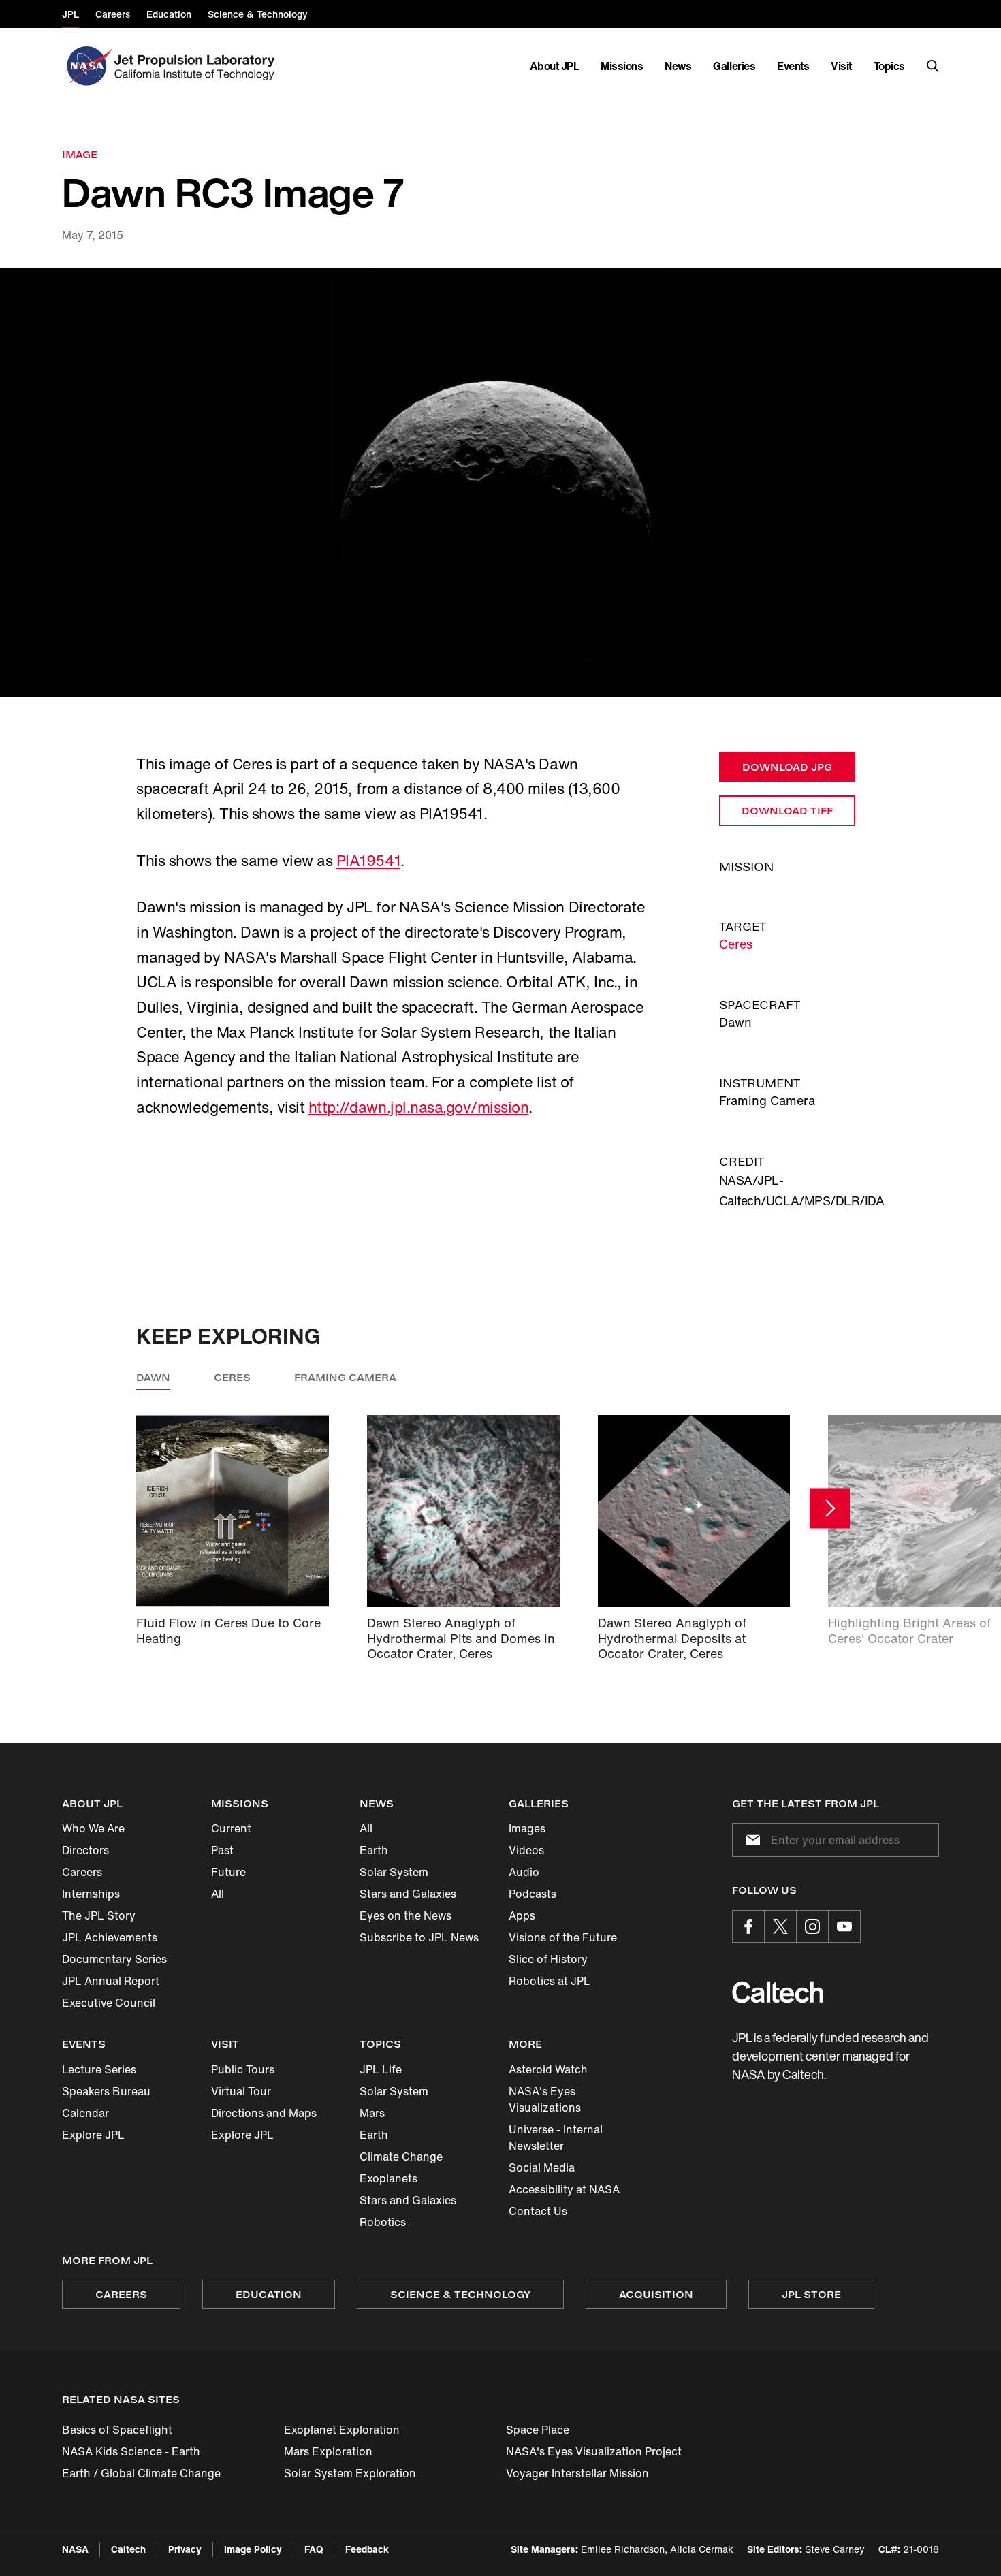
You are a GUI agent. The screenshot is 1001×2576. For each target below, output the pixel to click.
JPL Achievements (110, 1937)
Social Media (542, 2167)
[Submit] (750, 1840)
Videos (526, 1850)
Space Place (538, 2430)
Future (228, 1872)
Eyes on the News (406, 1915)
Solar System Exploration (350, 2473)
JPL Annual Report (111, 1981)
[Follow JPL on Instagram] (812, 1926)
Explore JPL (93, 2135)
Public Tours (243, 2069)
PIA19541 (368, 861)
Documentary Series (114, 1959)
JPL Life (381, 2069)
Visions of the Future (563, 1937)
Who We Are (93, 1828)
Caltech (128, 2549)
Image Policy (253, 2549)
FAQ (314, 2549)
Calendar (85, 2113)
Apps (522, 1915)
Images (527, 1828)
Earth (374, 1850)
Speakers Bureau (106, 2091)
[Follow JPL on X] (780, 1926)
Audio (524, 1872)
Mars (372, 2113)
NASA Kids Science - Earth (131, 2451)
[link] (500, 482)
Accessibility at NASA (564, 2189)
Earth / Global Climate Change (141, 2473)
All (218, 1894)
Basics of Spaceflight (117, 2430)
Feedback (367, 2549)
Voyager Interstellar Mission (577, 2473)
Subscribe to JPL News (419, 1937)
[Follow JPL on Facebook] (748, 1926)
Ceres (736, 944)
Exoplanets (388, 2178)
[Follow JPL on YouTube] (844, 1926)
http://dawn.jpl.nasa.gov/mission (419, 1107)
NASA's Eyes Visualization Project (594, 2451)
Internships (91, 1894)
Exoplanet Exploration (342, 2430)
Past (222, 1850)
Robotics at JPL (550, 1981)
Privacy (185, 2549)
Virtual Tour (241, 2091)
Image (80, 154)
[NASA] (87, 66)
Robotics (383, 2222)
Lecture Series (99, 2069)
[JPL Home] (197, 66)
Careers (82, 1872)
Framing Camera (345, 1377)
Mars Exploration (328, 2451)
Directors (85, 1850)
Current (231, 1828)
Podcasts (533, 1894)
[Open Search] (933, 66)
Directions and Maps (264, 2113)
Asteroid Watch (548, 2069)
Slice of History (548, 1959)
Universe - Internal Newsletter (556, 2137)
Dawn (153, 1377)
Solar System (394, 1872)
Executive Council (109, 2003)
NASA (75, 2549)
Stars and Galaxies (408, 1894)
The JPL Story (99, 1915)
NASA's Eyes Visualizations (545, 2099)
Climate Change (401, 2157)
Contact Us (538, 2211)
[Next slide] (830, 1509)
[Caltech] (778, 1992)
